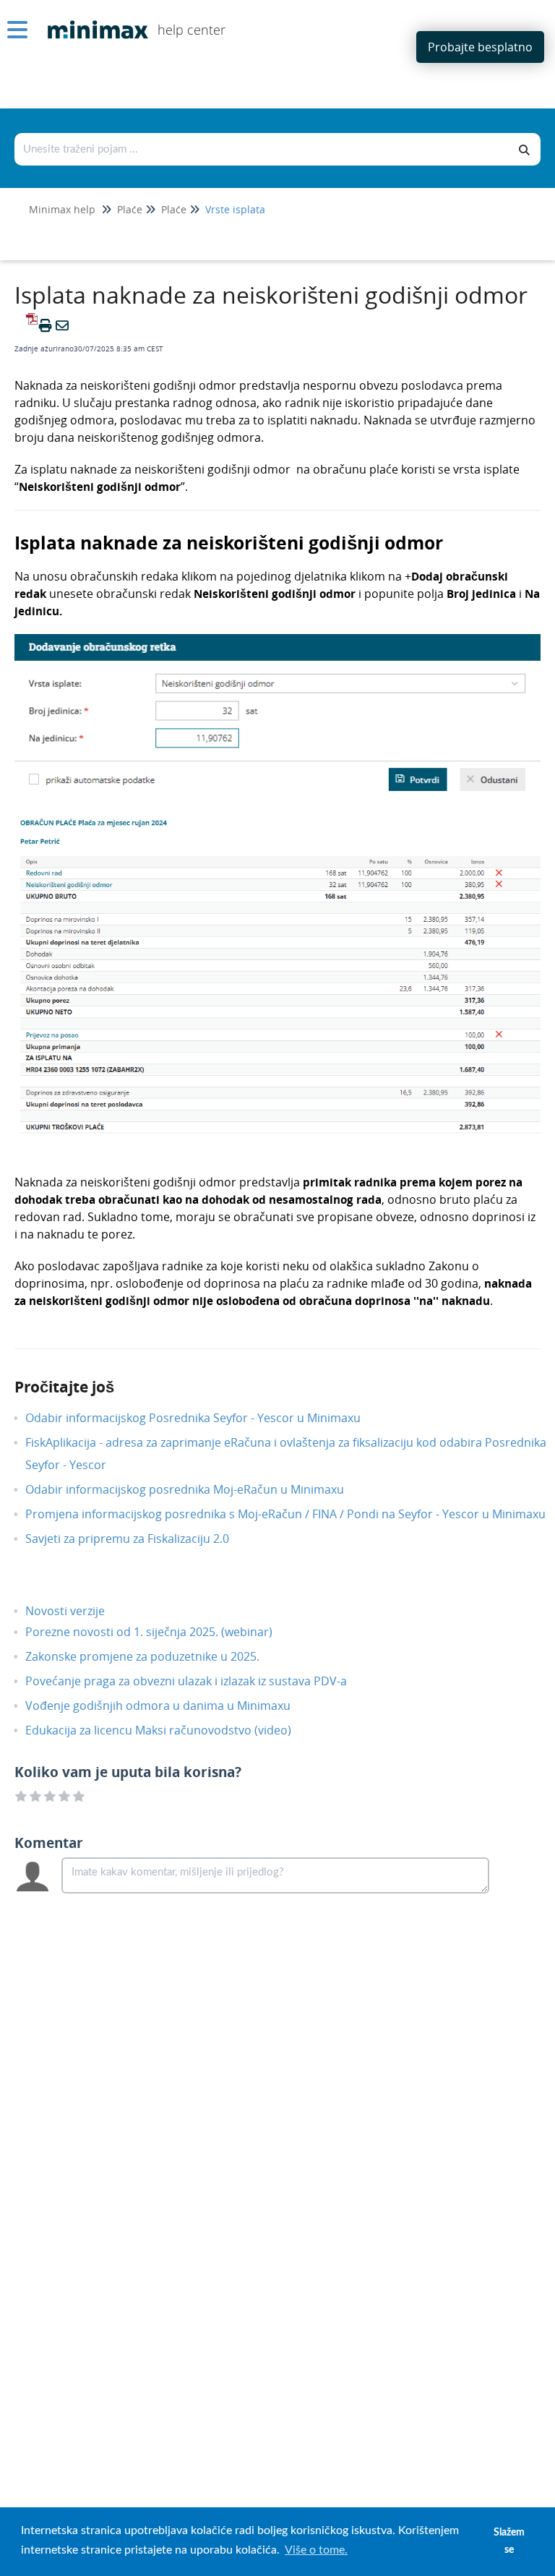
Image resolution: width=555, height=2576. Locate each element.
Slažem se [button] (509, 2541)
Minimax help (62, 209)
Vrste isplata (235, 209)
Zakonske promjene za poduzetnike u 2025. (153, 1656)
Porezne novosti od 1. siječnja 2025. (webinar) (160, 1632)
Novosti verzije (76, 1611)
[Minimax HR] (92, 19)
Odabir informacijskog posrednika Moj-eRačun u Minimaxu (195, 1489)
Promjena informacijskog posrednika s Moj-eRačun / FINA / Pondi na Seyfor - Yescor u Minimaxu (296, 1514)
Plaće (130, 209)
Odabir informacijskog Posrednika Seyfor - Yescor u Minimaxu (204, 1418)
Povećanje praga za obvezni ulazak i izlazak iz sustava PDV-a (197, 1681)
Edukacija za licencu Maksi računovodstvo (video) (169, 1730)
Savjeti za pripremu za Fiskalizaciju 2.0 (138, 1539)
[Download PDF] (30, 325)
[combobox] (262, 149)
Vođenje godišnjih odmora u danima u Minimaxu (169, 1706)
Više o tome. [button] (316, 2550)
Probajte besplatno (480, 47)
